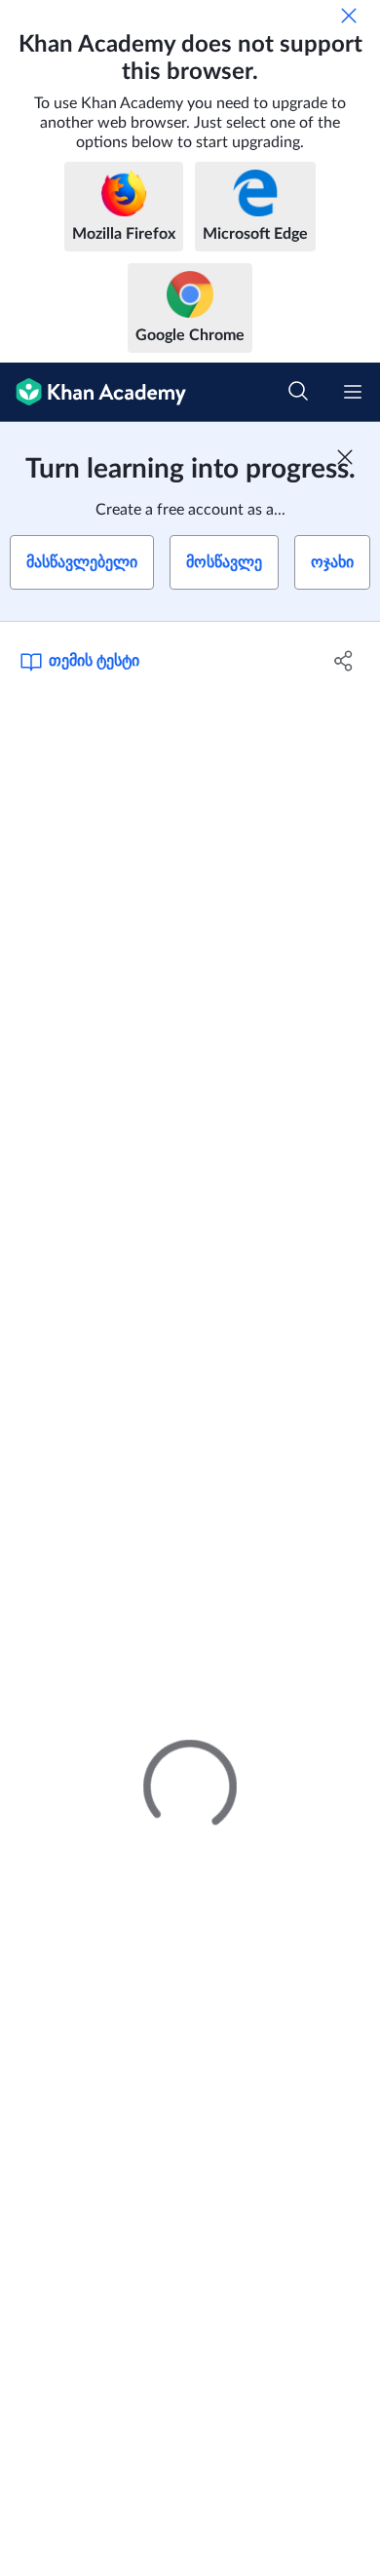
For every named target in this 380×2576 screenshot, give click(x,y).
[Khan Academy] (93, 392)
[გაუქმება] (349, 16)
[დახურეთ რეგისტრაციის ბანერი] (345, 457)
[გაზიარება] (343, 661)
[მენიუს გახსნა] (353, 392)
